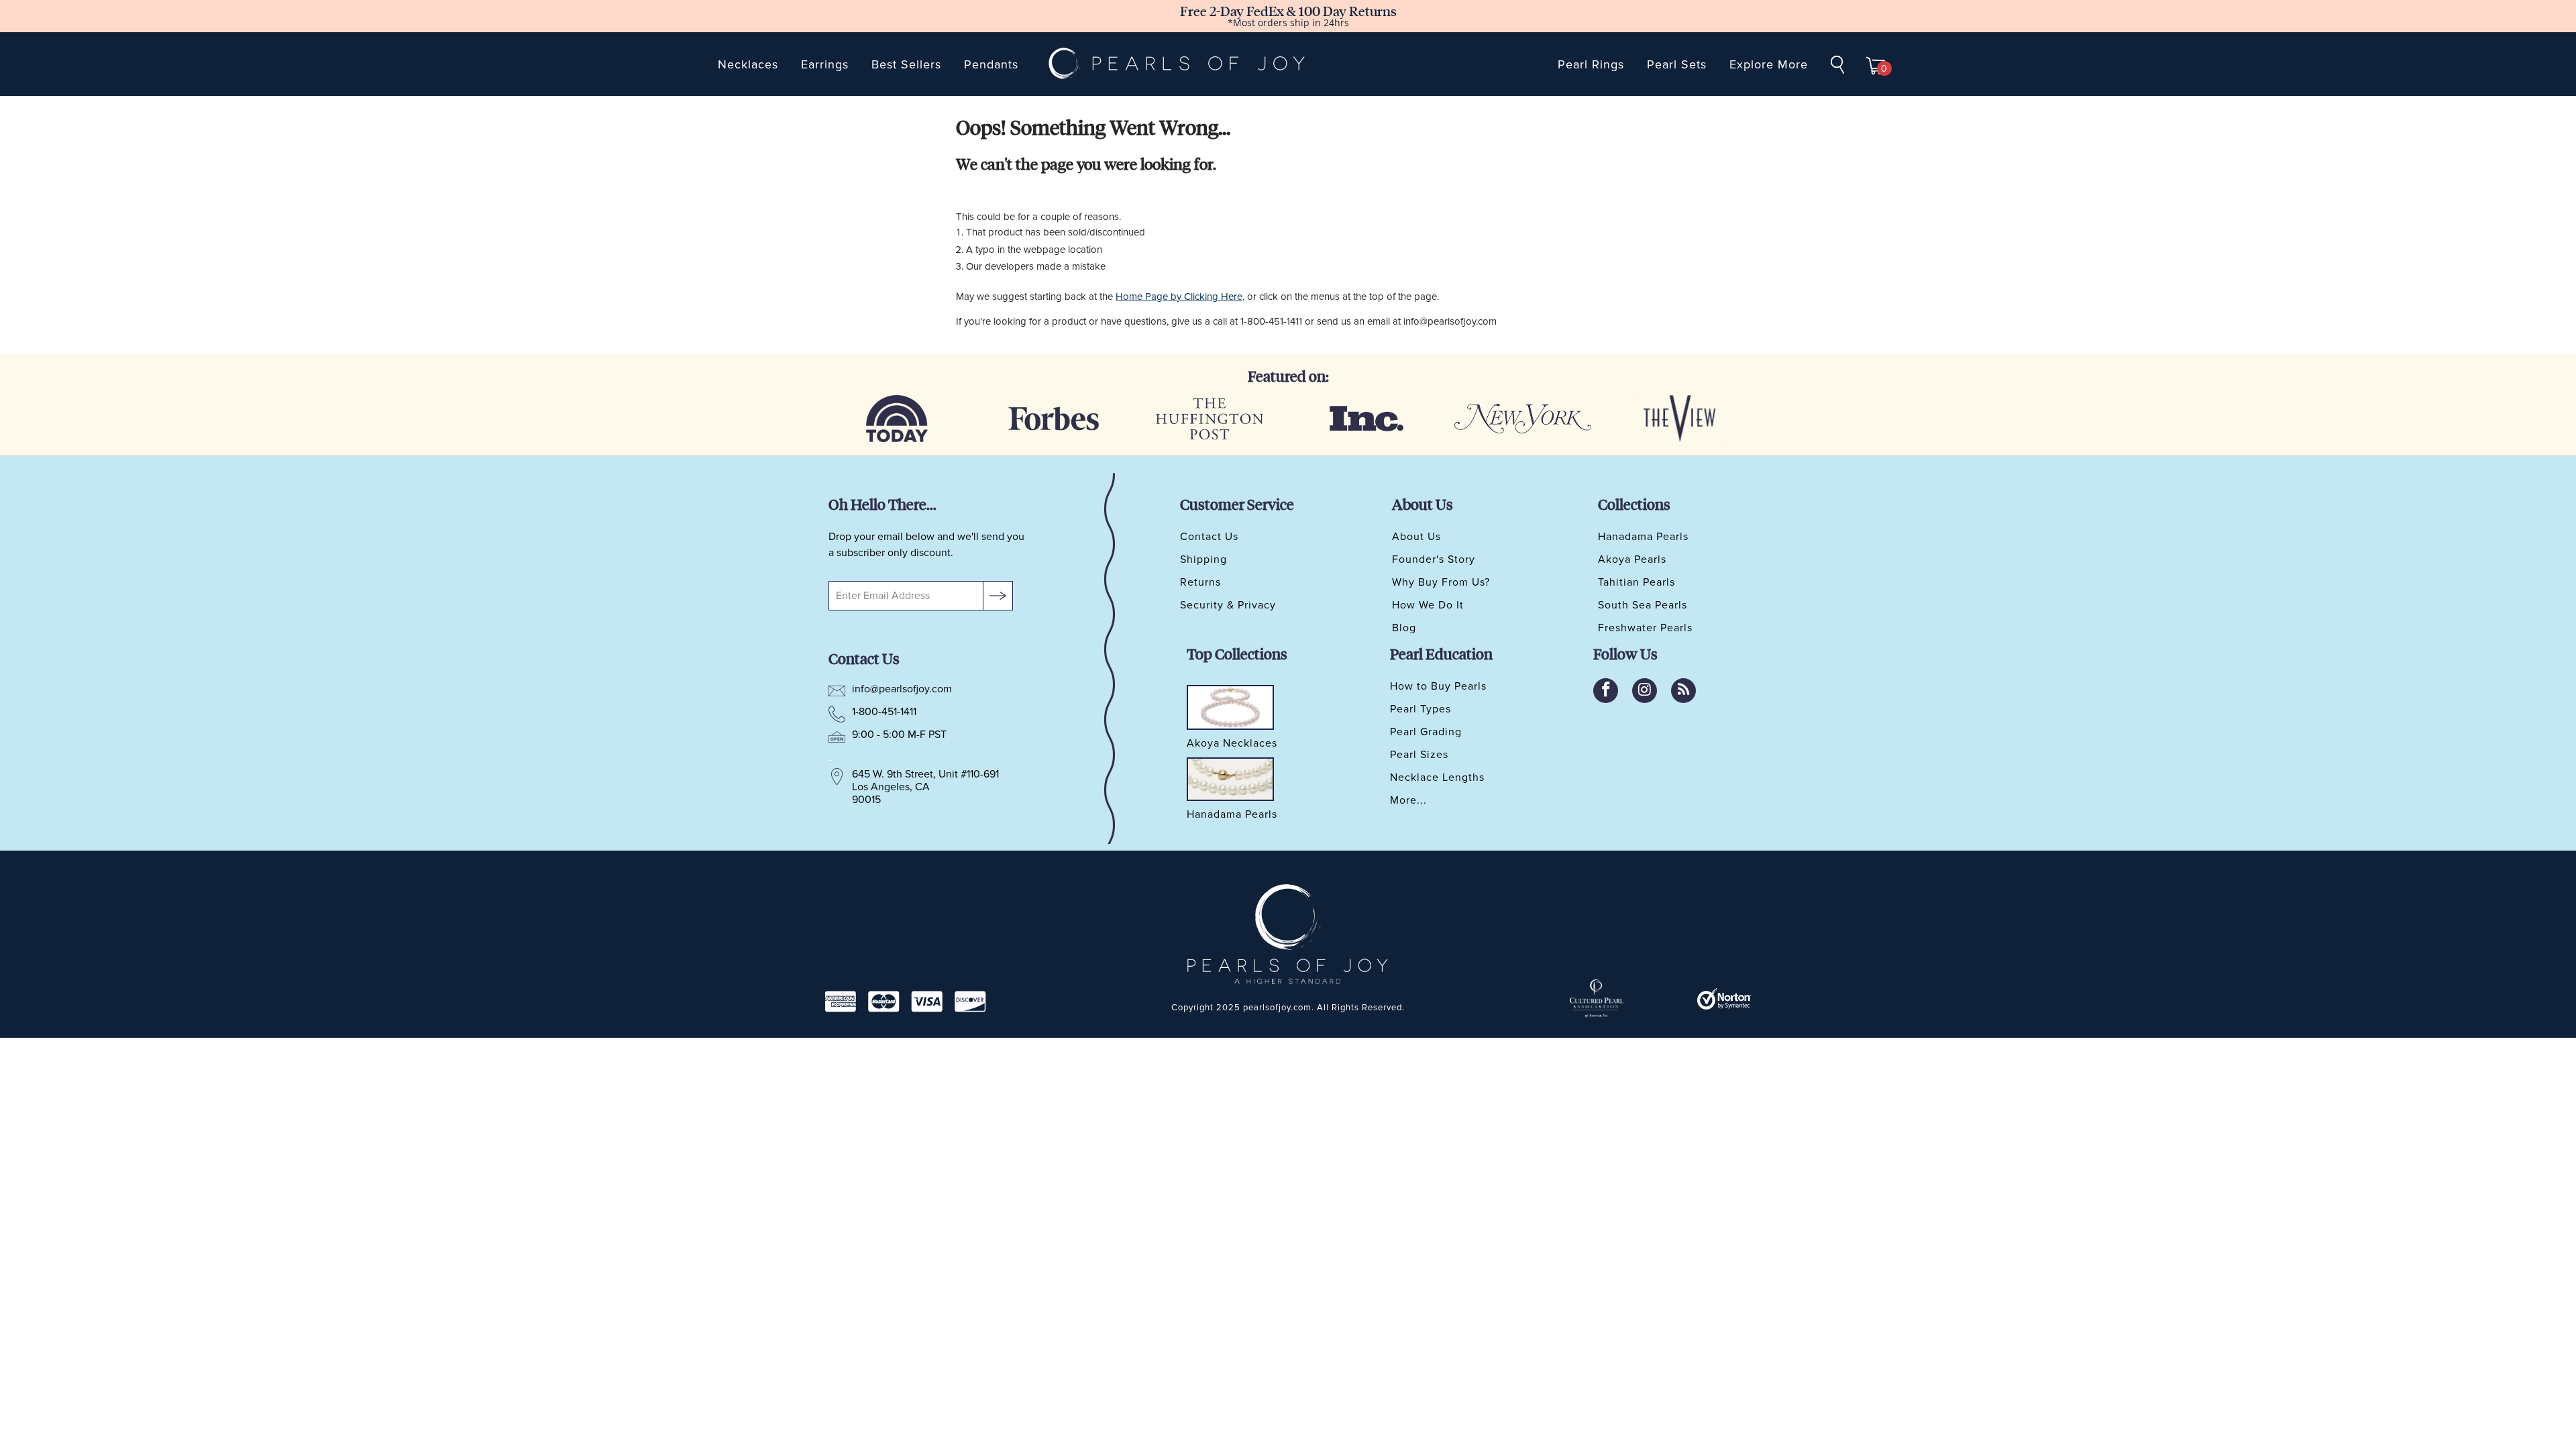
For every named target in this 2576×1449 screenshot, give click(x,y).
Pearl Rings (1591, 64)
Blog (1404, 628)
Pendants (991, 64)
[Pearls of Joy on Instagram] (1645, 691)
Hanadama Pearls (1643, 537)
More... (1408, 800)
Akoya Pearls (1632, 559)
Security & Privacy (1228, 605)
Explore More (1769, 64)
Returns (1200, 582)
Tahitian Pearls (1636, 582)
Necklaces (748, 64)
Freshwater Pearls (1645, 628)
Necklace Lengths (1437, 777)
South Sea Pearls (1643, 605)
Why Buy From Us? (1441, 582)
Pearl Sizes (1419, 755)
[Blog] (1683, 691)
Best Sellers (906, 64)
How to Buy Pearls (1438, 686)
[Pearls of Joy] (1177, 64)
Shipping (1203, 559)
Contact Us (1209, 537)
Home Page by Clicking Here (1179, 297)
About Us (1416, 537)
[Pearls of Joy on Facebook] (1606, 691)
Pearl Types (1420, 709)
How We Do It (1428, 605)
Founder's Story (1434, 559)
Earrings (825, 64)
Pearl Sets (1677, 64)
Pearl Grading (1426, 732)
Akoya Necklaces (1232, 744)
